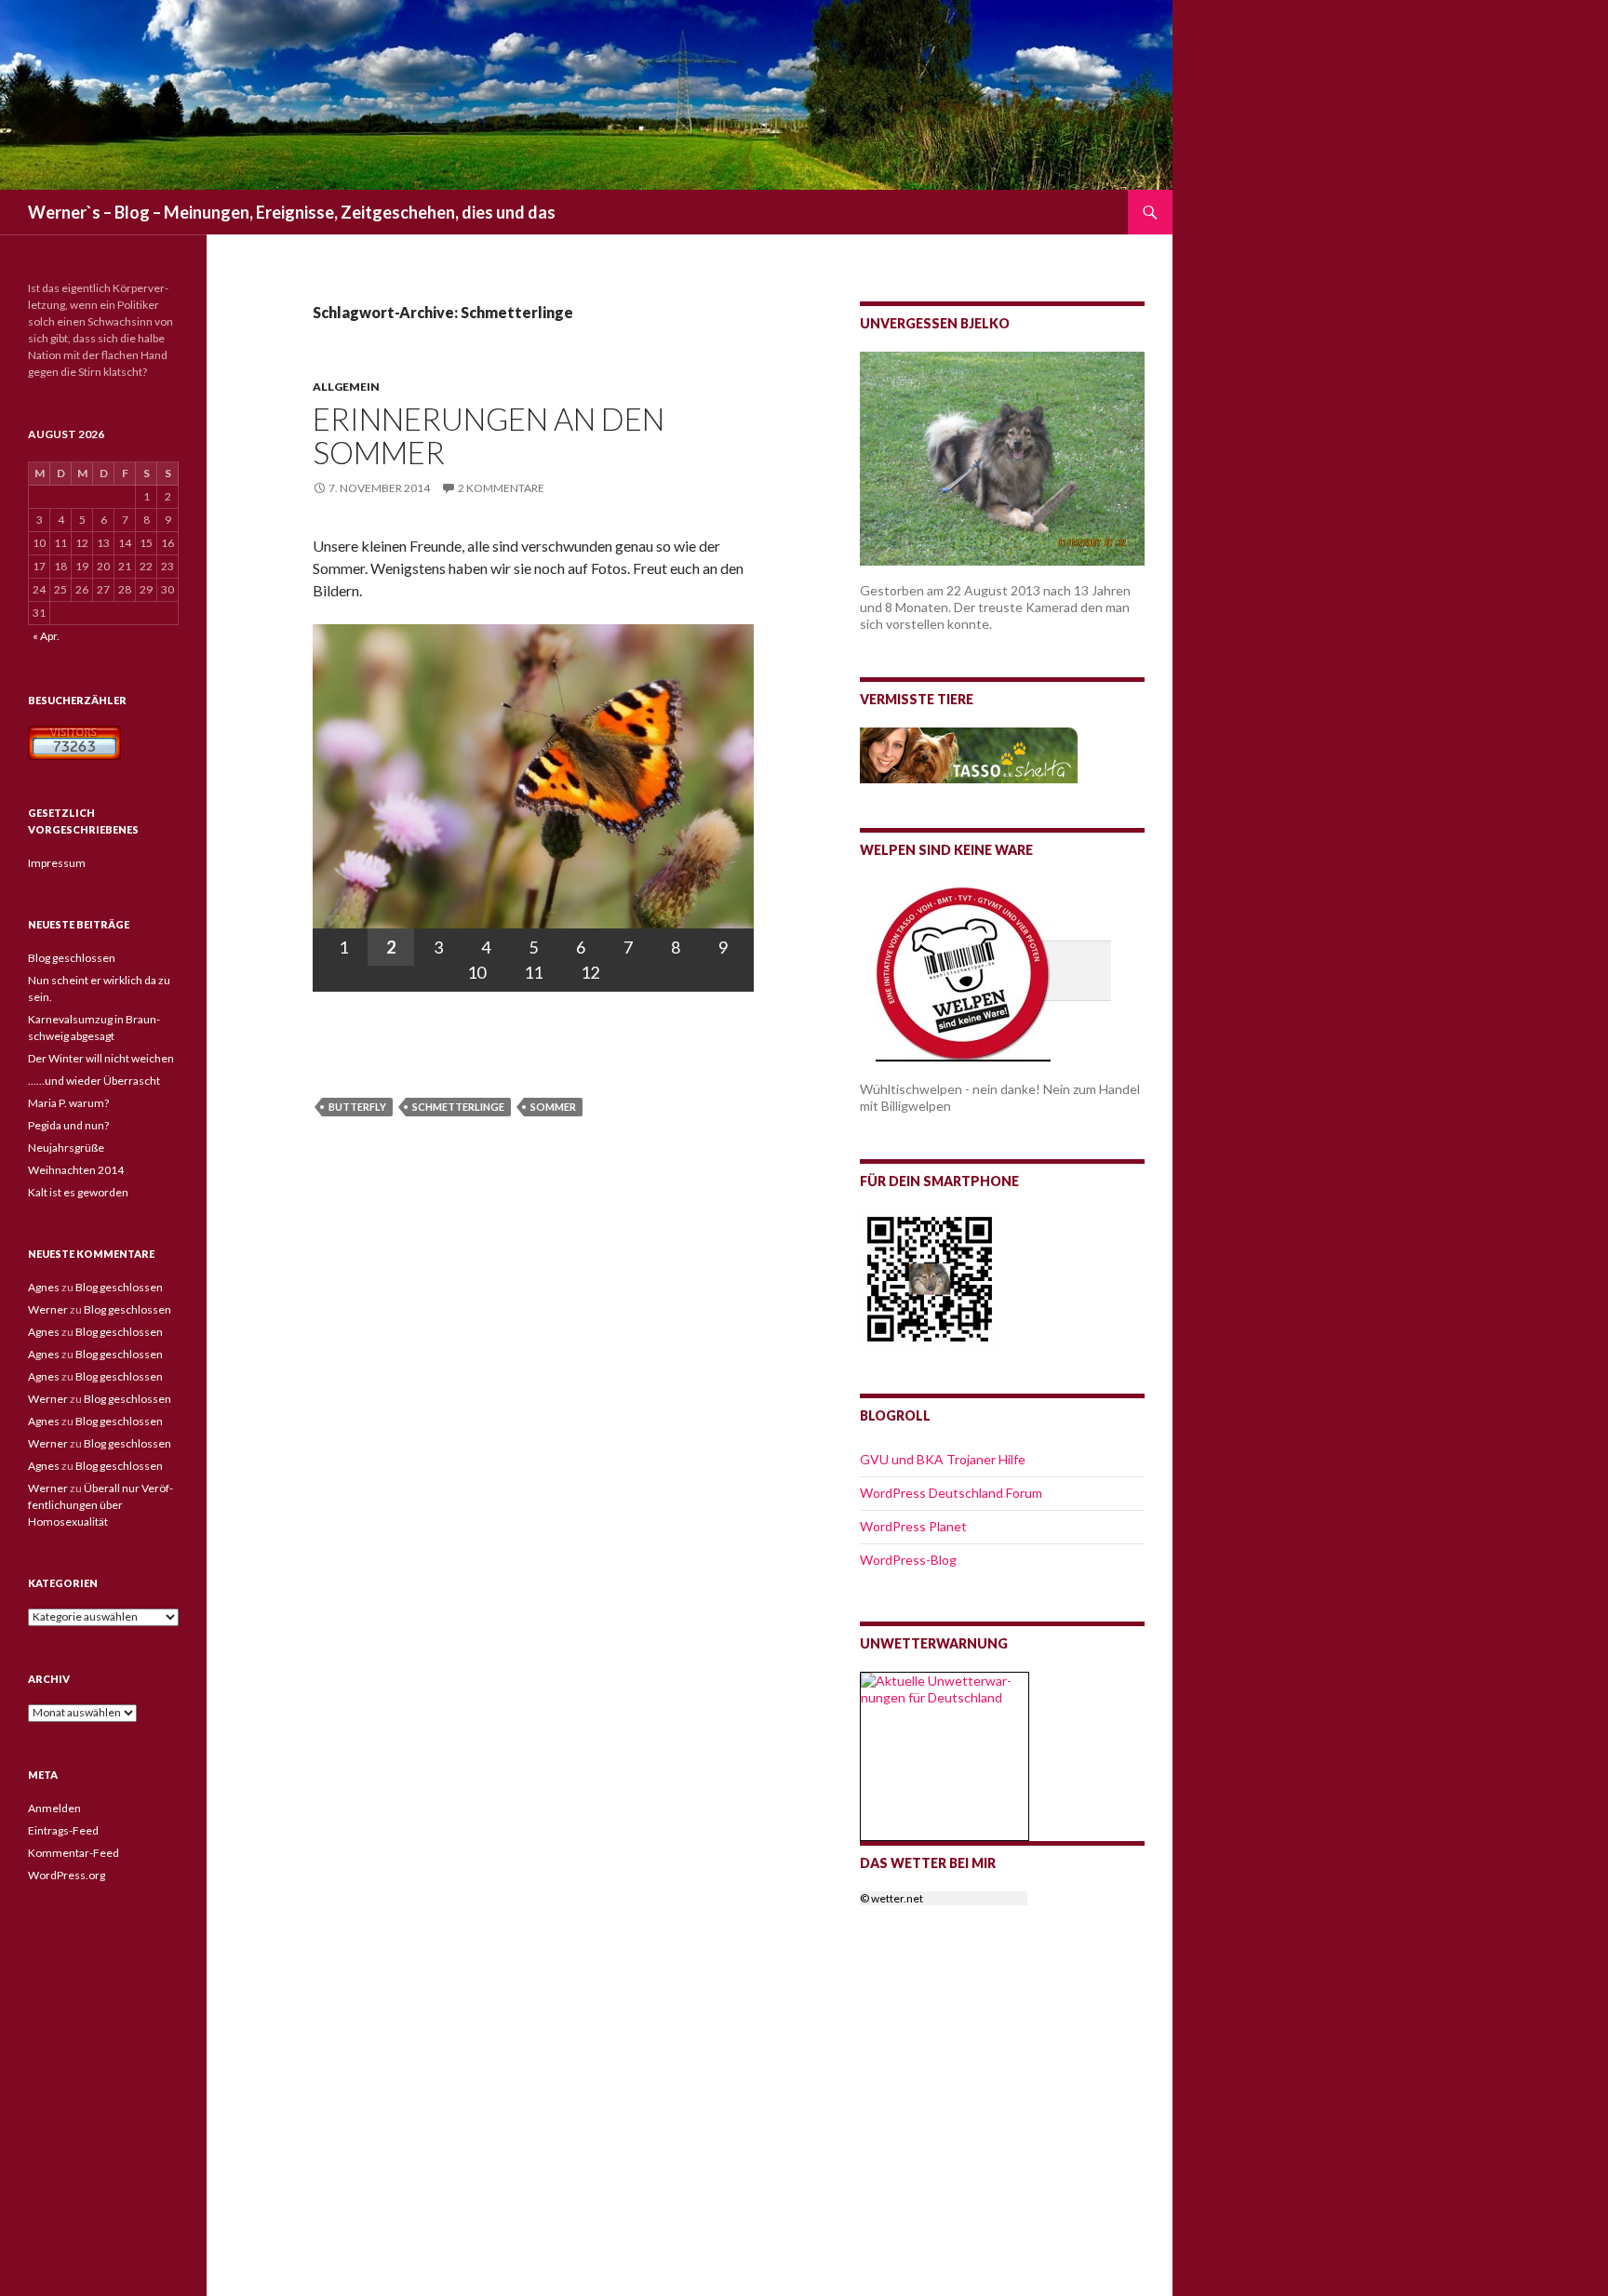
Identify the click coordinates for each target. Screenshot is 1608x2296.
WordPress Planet (913, 1526)
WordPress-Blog (908, 1560)
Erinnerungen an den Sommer (489, 435)
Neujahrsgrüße (66, 1148)
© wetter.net (891, 1898)
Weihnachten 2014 (76, 1170)
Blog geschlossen (72, 958)
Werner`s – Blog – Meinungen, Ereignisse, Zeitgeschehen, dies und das (292, 212)
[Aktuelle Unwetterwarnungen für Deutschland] (945, 1687)
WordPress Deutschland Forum (951, 1493)
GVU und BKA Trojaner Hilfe (943, 1459)
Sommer (553, 1107)
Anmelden (54, 1808)
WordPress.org (67, 1875)
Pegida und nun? (68, 1125)
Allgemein (346, 387)
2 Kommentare (501, 488)
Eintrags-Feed (63, 1830)
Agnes (44, 1287)
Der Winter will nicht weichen (101, 1058)
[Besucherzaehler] (74, 741)
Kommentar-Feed (74, 1853)
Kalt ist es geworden (78, 1192)
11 (533, 972)
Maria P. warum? (68, 1103)
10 (476, 972)
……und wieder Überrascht (94, 1081)
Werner (48, 1309)
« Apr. (46, 636)
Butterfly (357, 1107)
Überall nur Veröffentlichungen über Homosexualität (100, 1505)
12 (590, 972)
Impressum (57, 863)
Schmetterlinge (458, 1107)
